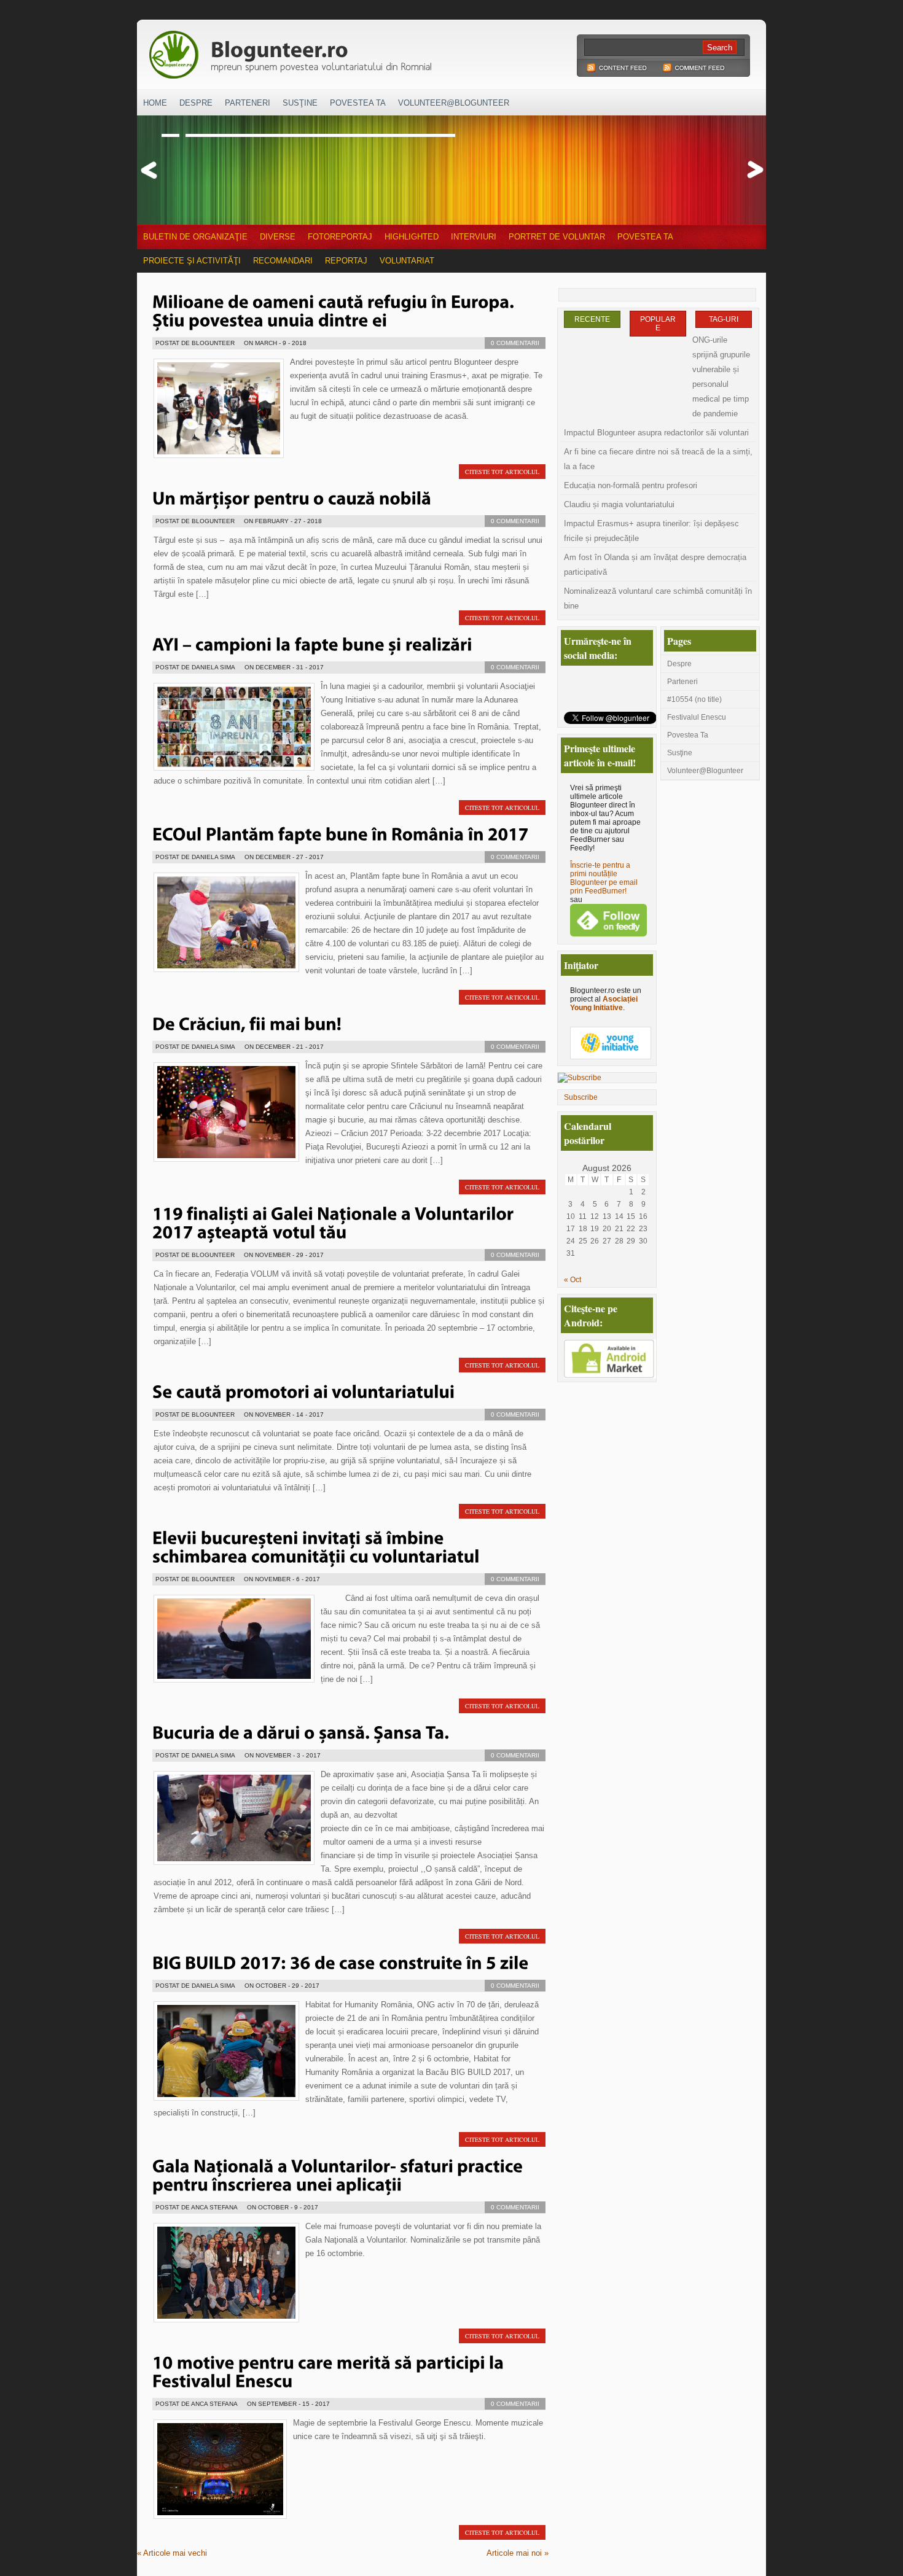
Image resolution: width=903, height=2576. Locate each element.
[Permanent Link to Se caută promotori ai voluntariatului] (304, 1390)
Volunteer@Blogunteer (454, 103)
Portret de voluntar (557, 237)
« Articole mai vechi (172, 2553)
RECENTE (592, 319)
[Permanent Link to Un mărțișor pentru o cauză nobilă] (292, 497)
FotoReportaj (340, 237)
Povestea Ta (358, 103)
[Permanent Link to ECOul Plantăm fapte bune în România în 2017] (341, 833)
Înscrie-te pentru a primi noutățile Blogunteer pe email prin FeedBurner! (604, 878)
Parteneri (248, 103)
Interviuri (474, 237)
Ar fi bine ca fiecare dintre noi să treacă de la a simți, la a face (658, 459)
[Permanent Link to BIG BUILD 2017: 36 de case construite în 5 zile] (341, 1961)
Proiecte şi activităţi (192, 261)
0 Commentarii (515, 343)
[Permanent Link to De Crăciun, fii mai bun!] (247, 1022)
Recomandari (283, 261)
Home (155, 103)
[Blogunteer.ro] (377, 51)
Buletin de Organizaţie (195, 237)
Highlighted (412, 237)
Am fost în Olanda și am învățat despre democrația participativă (655, 565)
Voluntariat (407, 261)
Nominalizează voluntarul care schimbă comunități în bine (658, 598)
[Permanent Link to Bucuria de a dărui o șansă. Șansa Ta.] (301, 1731)
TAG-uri (724, 319)
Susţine (300, 103)
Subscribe (581, 1097)
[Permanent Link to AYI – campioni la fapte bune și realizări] (312, 643)
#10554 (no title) (694, 699)
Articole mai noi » (518, 2553)
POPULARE (658, 324)
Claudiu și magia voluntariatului (619, 504)
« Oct (573, 1280)
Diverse (278, 237)
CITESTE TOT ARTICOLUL (502, 472)
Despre (196, 103)
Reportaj (346, 261)
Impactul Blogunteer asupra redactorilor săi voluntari (656, 433)
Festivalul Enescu (697, 717)
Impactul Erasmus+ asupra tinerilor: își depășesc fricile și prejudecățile (651, 531)
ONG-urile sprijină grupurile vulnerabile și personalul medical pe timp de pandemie (721, 377)
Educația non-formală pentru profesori (631, 485)
